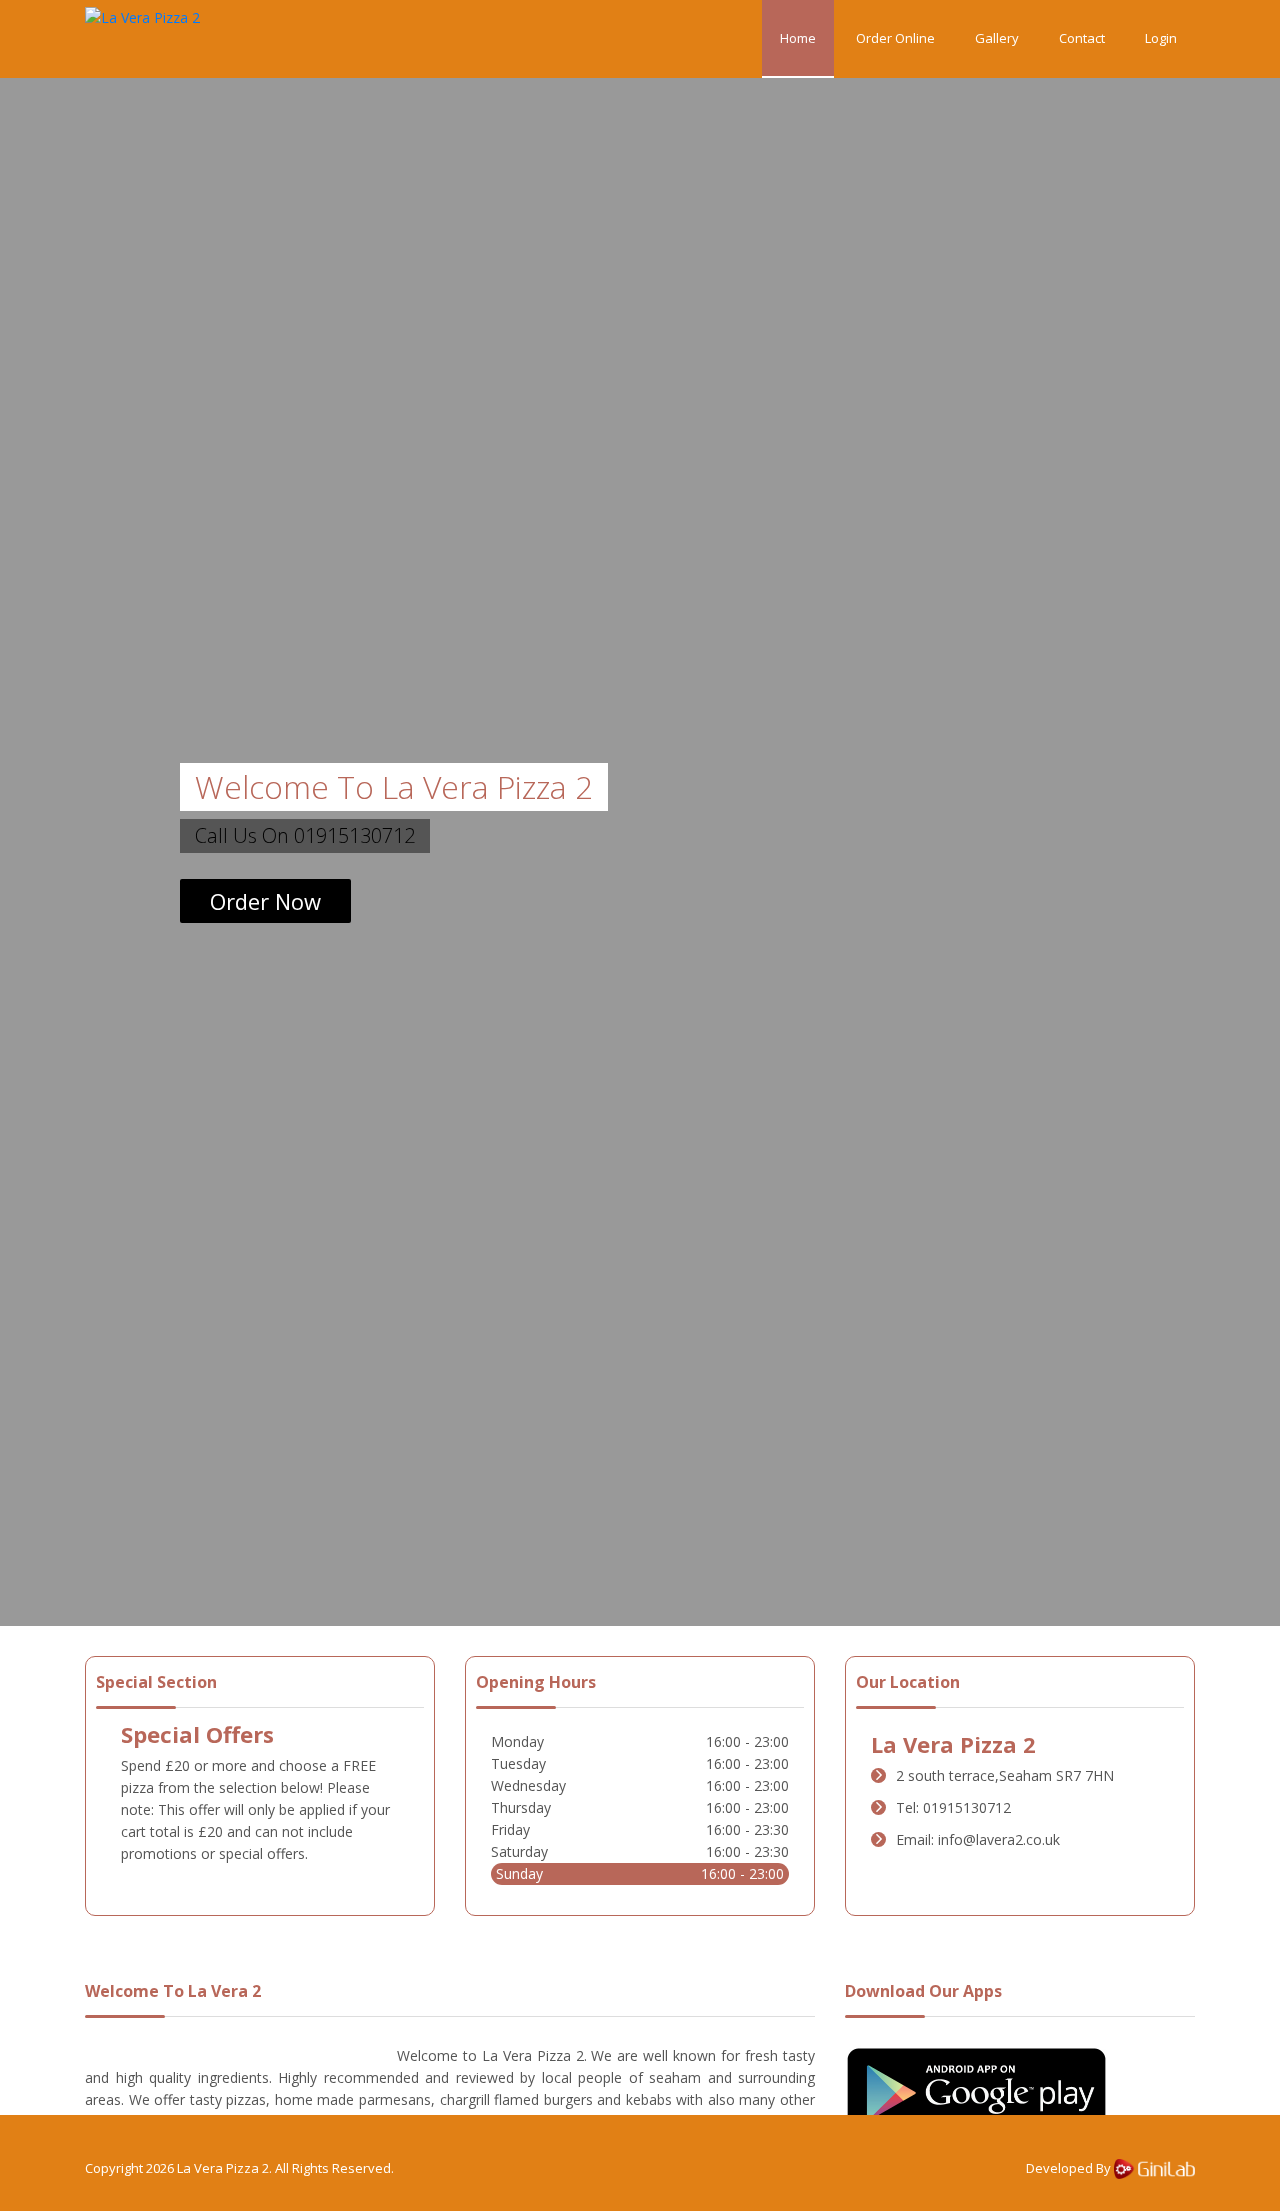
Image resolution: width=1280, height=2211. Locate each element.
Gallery (997, 38)
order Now (265, 901)
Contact (1082, 38)
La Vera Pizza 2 (223, 2168)
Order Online (895, 38)
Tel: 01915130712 (953, 1807)
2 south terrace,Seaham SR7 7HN (1005, 1775)
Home (798, 38)
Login (1161, 38)
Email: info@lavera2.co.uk (978, 1839)
